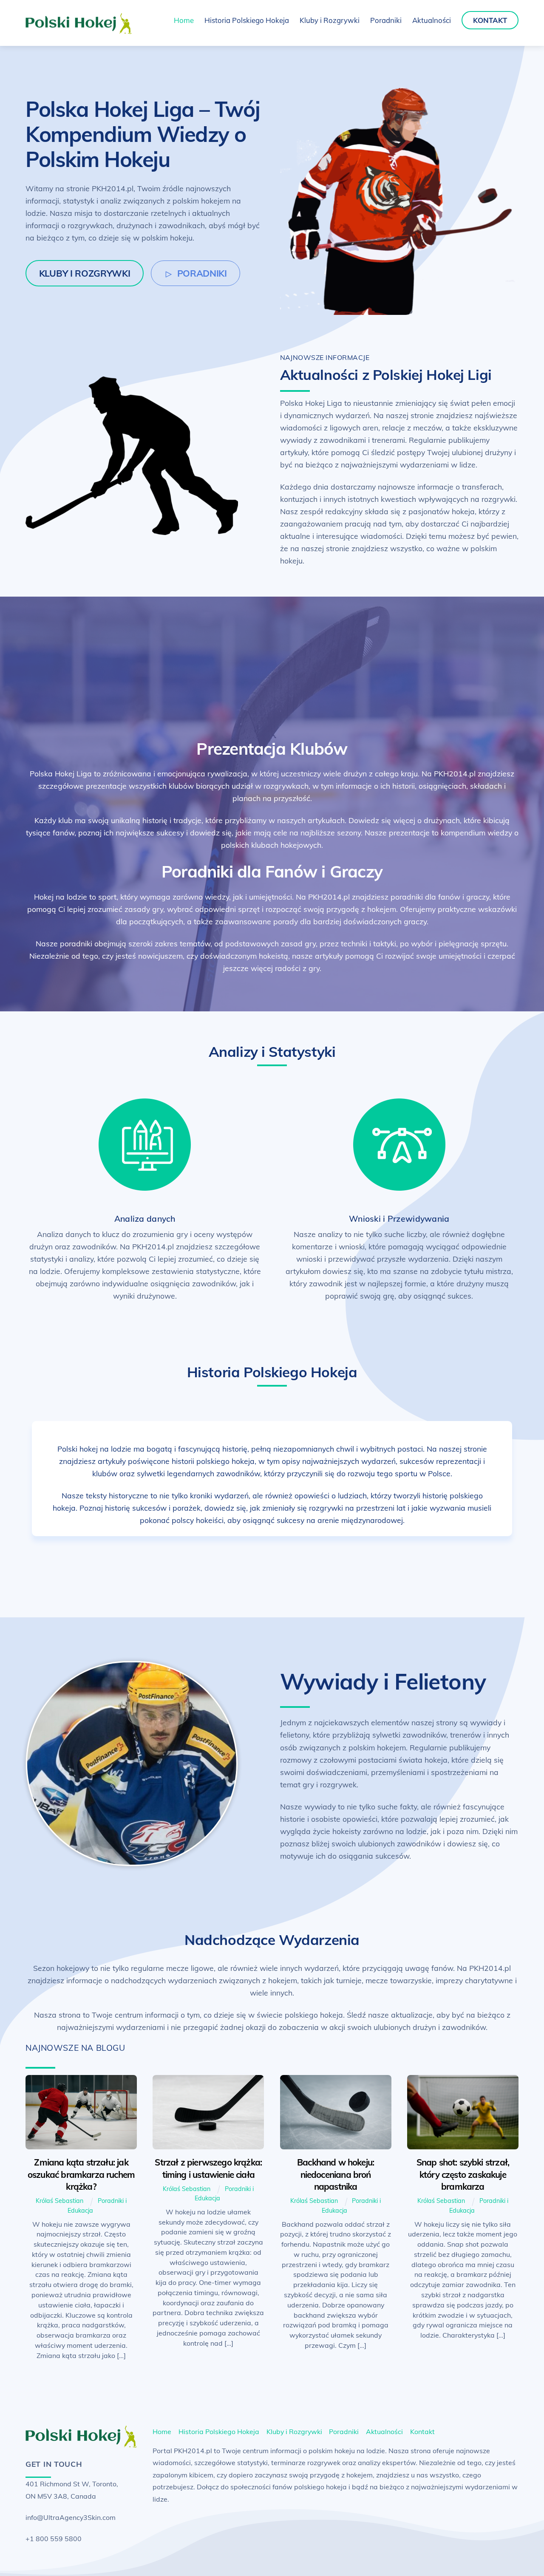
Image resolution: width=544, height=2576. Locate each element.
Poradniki (386, 20)
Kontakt (490, 20)
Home (184, 20)
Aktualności (432, 20)
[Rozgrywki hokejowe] (79, 30)
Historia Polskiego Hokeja (247, 20)
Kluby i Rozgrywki (330, 20)
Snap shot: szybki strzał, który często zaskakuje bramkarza (463, 2174)
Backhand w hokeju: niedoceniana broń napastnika (336, 2174)
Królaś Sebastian (59, 2201)
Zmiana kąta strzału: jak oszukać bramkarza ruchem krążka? (81, 2174)
